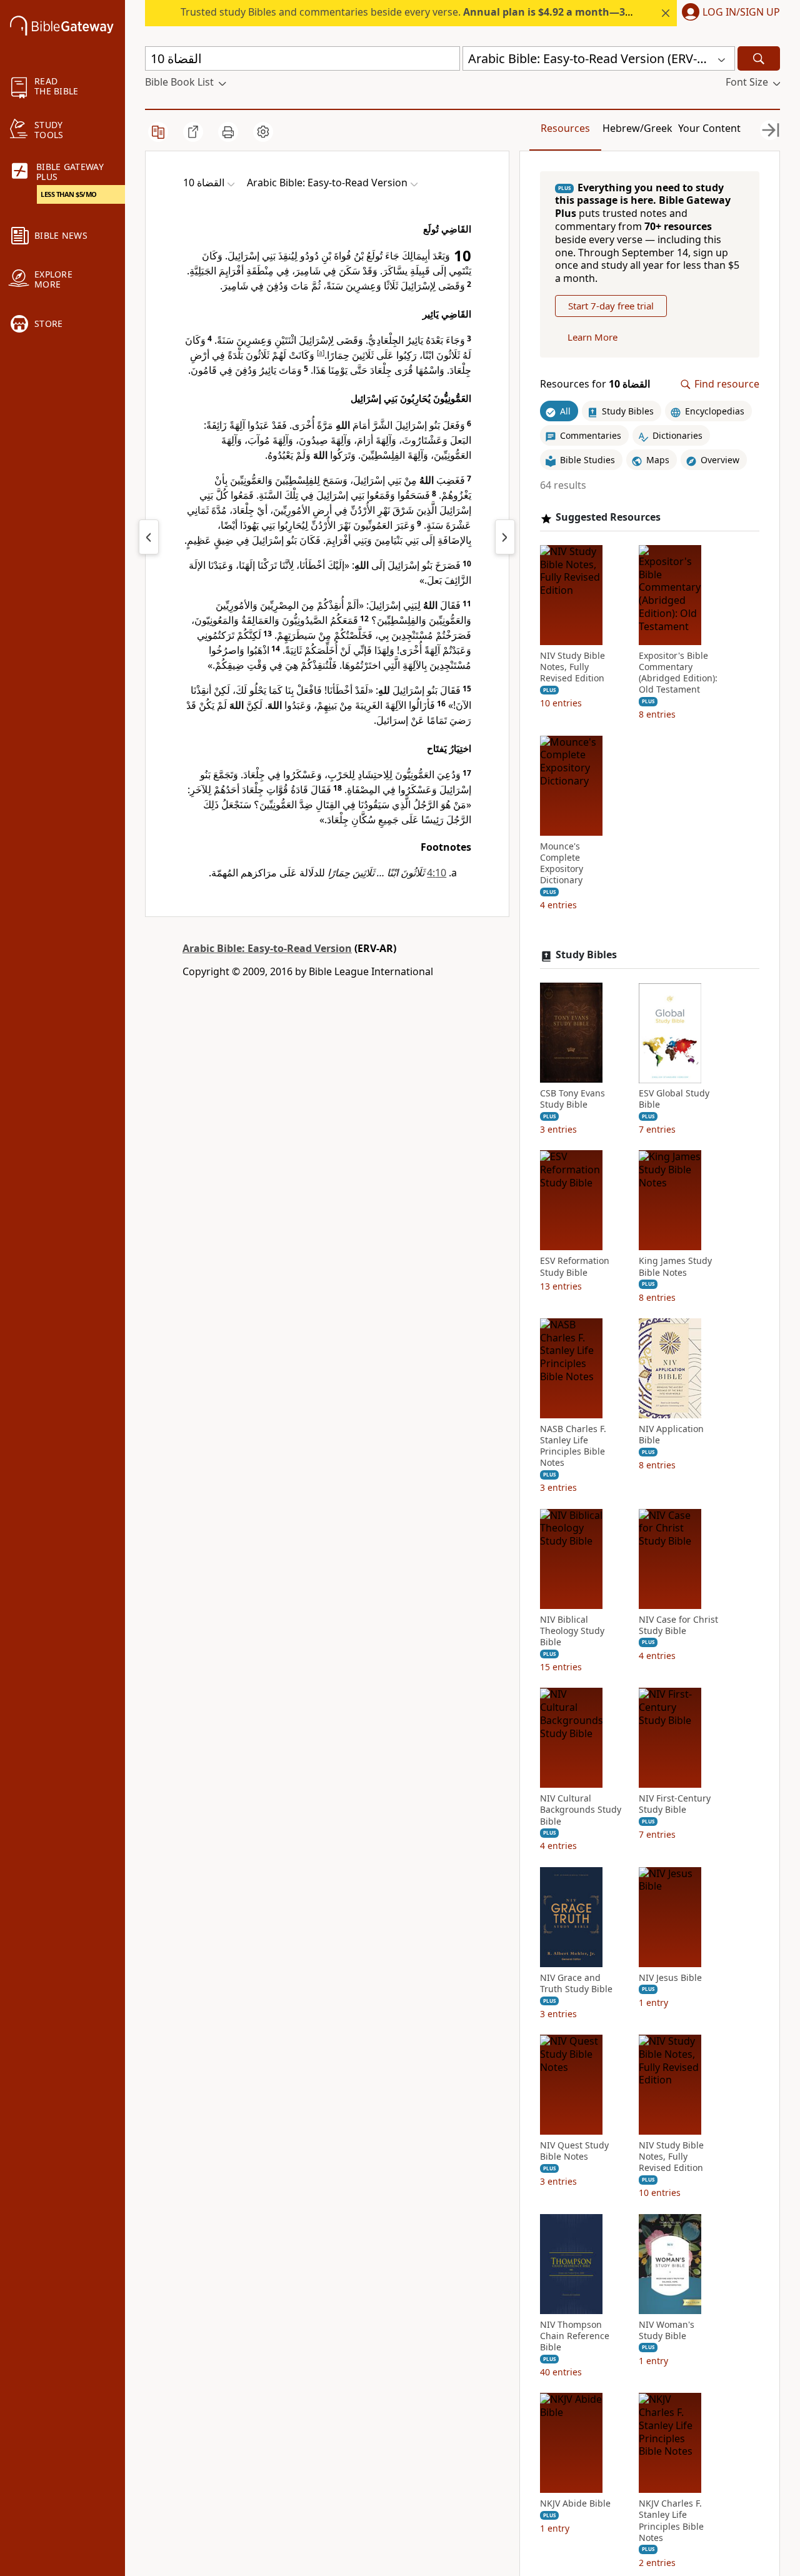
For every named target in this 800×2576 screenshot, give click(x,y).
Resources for (595, 385)
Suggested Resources (608, 518)
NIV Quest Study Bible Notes (574, 2152)
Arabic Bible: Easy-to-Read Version (267, 948)
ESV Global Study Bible (674, 1100)
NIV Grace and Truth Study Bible (576, 1983)
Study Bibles (586, 955)
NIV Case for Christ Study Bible (678, 1625)
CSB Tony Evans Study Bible (572, 1100)
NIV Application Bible (671, 1435)
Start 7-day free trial (611, 306)
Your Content (709, 128)
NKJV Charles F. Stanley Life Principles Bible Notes (671, 2521)
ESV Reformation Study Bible (575, 1267)
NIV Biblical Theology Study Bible (572, 1631)
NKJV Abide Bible (575, 2504)
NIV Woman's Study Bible (667, 2330)
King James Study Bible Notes (675, 1267)
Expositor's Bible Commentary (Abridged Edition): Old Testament (678, 673)
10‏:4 (437, 873)
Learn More (592, 338)
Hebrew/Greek (637, 128)
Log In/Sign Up (741, 13)
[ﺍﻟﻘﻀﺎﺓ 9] (149, 537)
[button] (728, 13)
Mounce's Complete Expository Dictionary (562, 864)
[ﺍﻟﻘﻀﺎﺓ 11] (505, 537)
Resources (565, 128)
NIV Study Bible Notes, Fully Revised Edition (572, 667)
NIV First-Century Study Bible (675, 1805)
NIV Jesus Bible (670, 1978)
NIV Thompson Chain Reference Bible (575, 2336)
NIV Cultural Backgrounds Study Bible (581, 1810)
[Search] (759, 58)
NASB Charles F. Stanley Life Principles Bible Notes (573, 1446)
